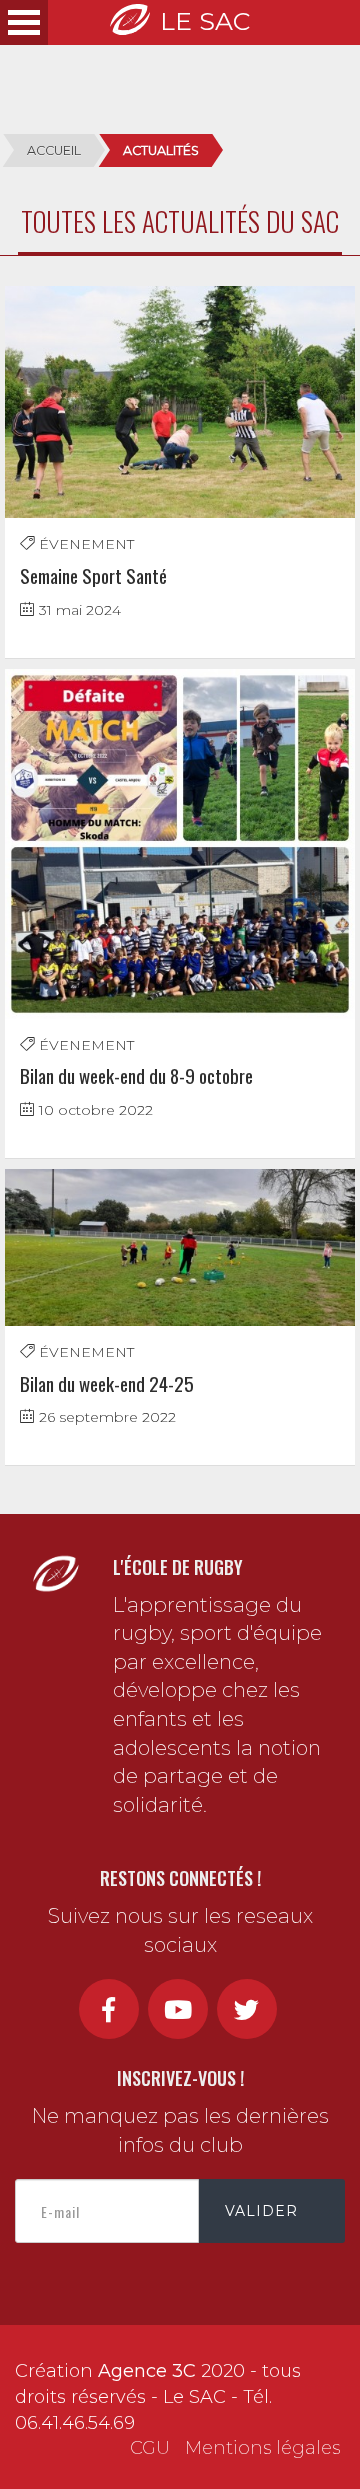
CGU (150, 2448)
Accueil (54, 150)
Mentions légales (262, 2448)
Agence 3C (147, 2371)
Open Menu (24, 22)
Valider (261, 2211)
